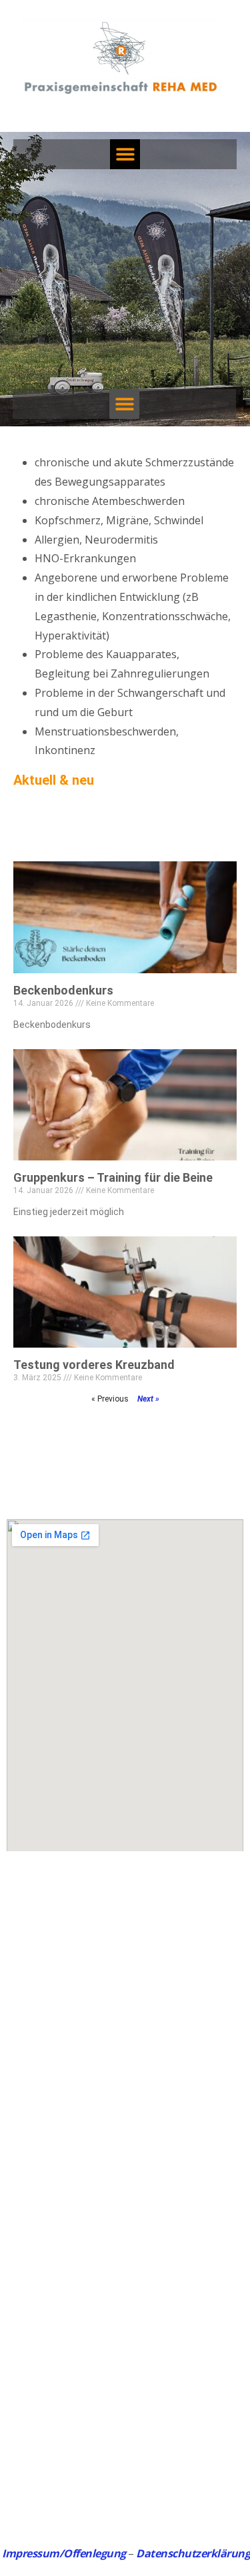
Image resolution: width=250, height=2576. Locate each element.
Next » (148, 1399)
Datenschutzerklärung (193, 2553)
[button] (125, 154)
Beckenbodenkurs (63, 990)
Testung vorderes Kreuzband (94, 1365)
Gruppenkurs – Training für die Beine (113, 1177)
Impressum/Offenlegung (64, 2553)
